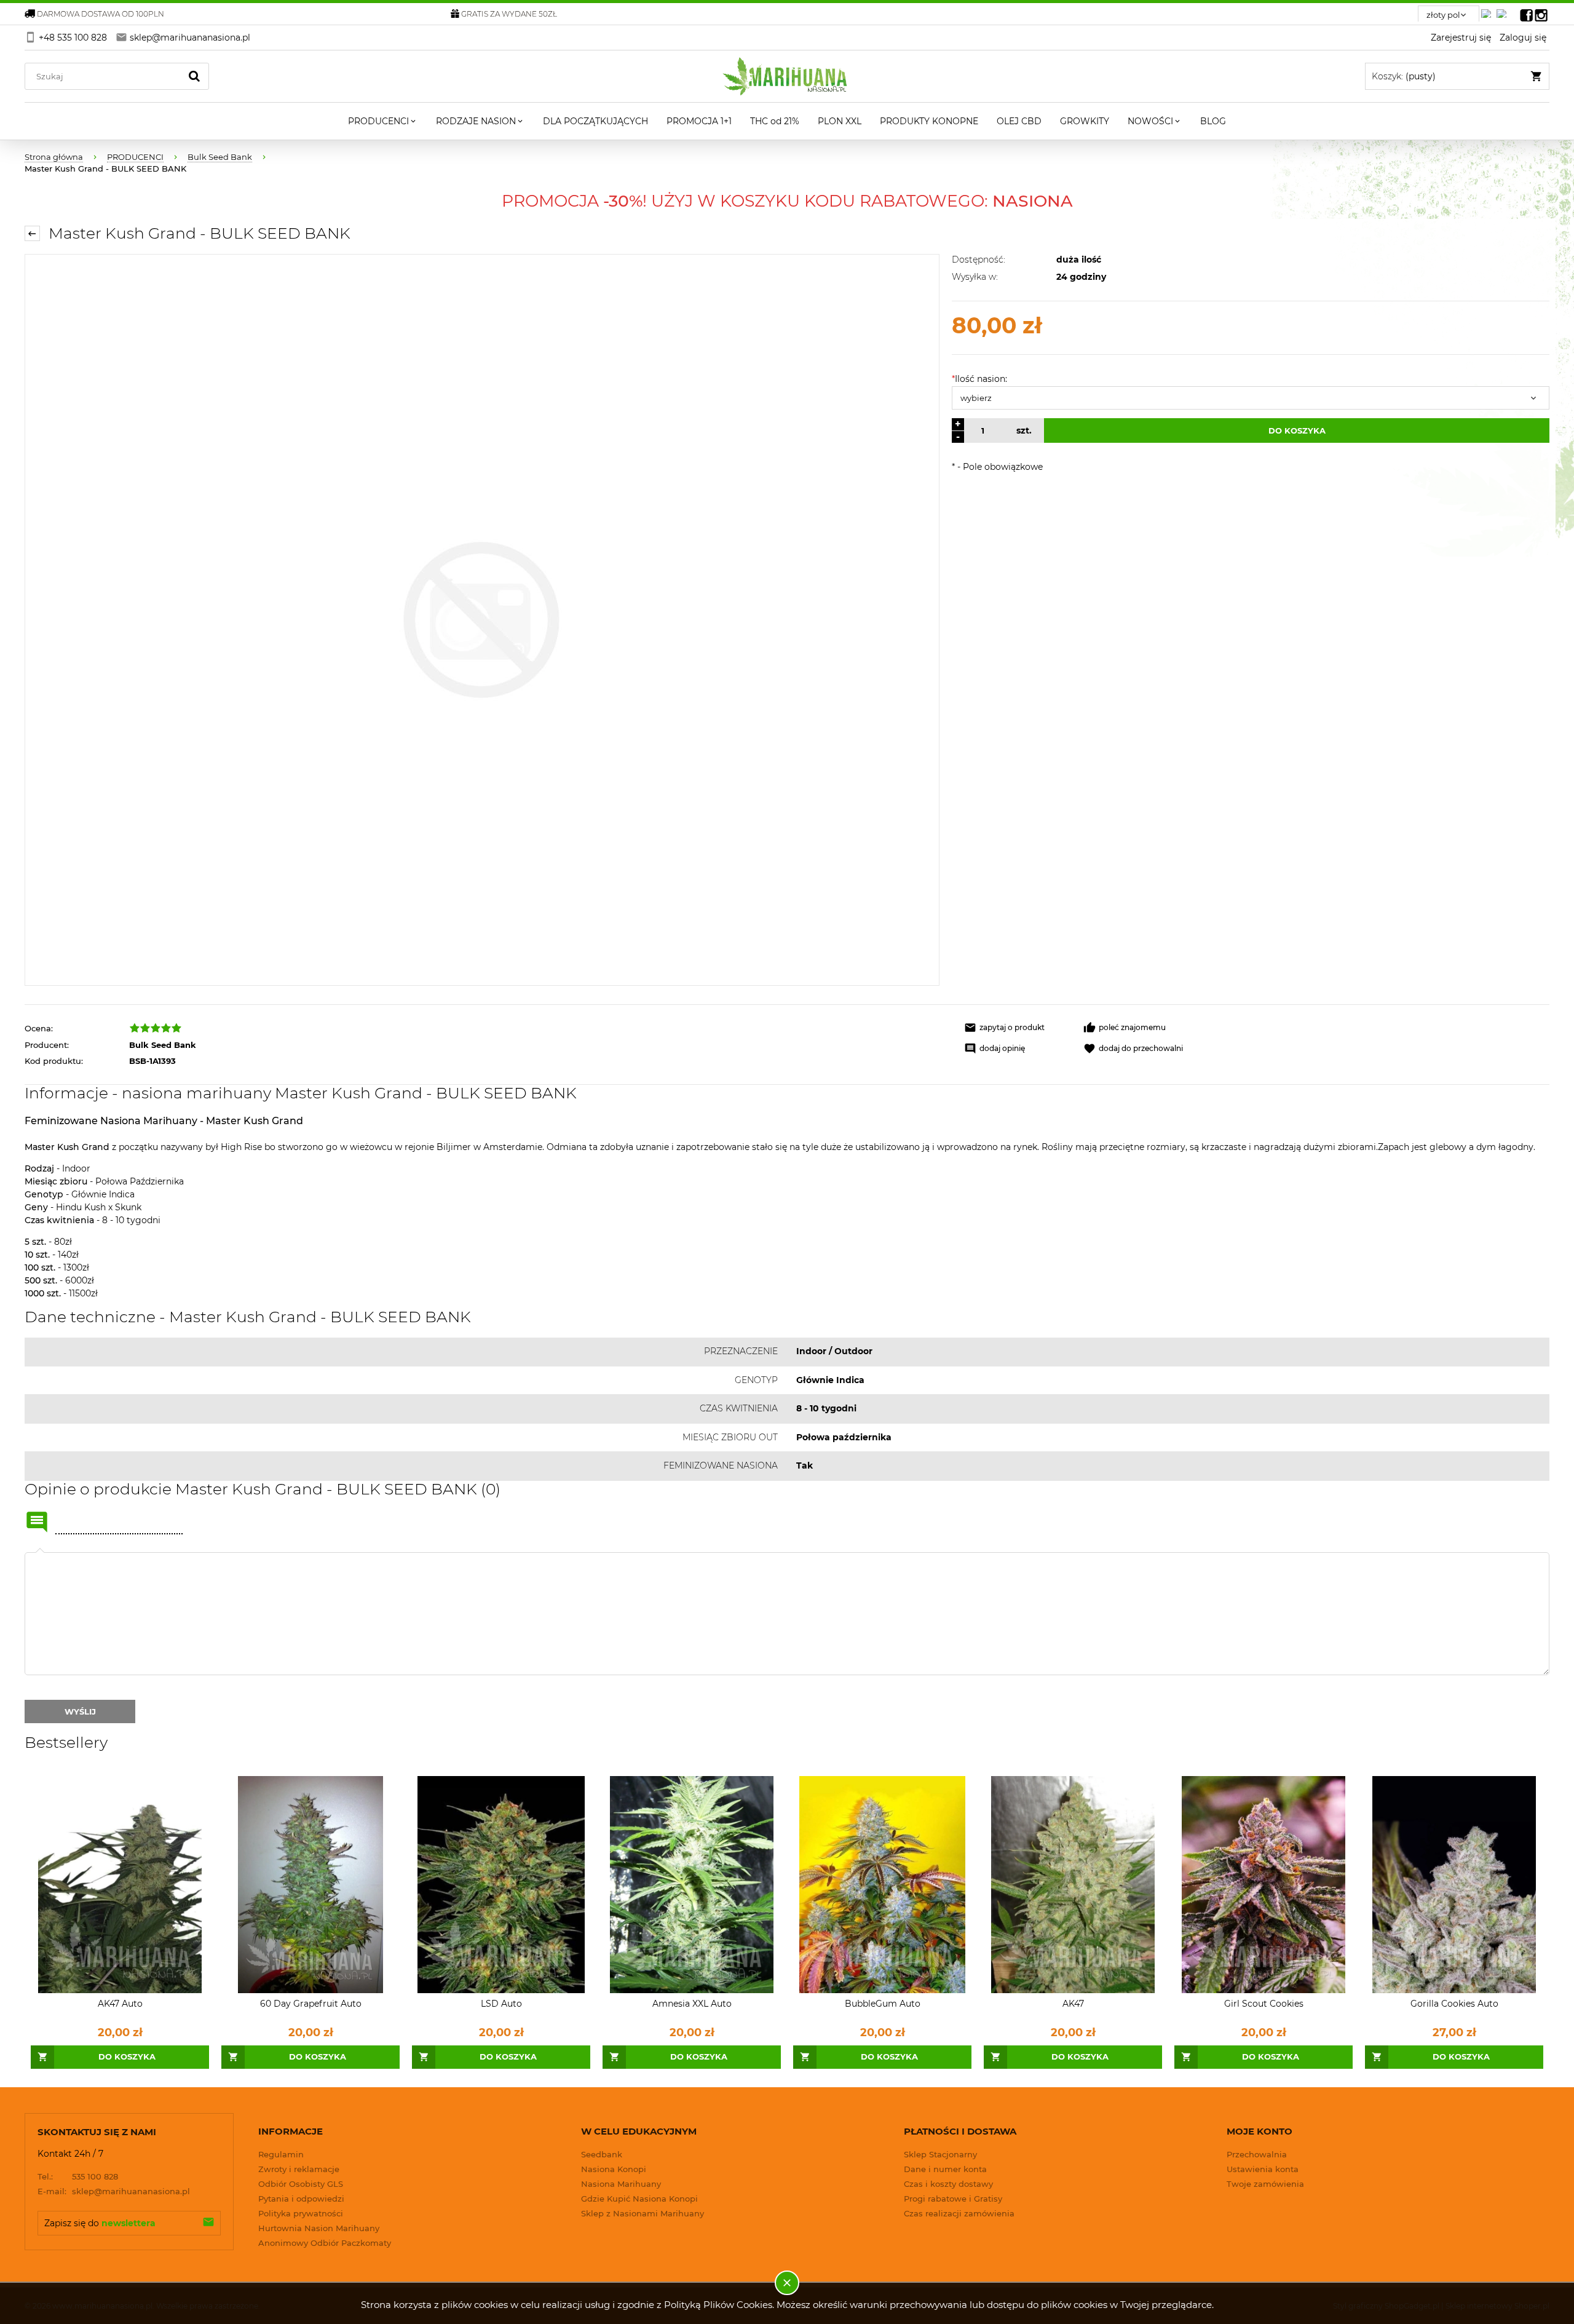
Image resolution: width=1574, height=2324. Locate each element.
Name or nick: (37, 1522)
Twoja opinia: (40, 1552)
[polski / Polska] (1504, 10)
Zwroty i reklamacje (299, 2169)
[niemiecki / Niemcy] (1489, 10)
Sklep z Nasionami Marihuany (643, 2213)
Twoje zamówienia (1265, 2184)
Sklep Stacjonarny (940, 2154)
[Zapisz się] (208, 2223)
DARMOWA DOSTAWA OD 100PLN (101, 14)
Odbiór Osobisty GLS (301, 2184)
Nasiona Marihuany (621, 2184)
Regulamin (281, 2154)
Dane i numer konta (945, 2169)
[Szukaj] (194, 76)
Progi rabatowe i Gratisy (953, 2199)
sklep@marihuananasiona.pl (114, 2191)
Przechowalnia (1257, 2154)
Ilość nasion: (979, 379)
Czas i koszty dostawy (948, 2184)
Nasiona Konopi (614, 2169)
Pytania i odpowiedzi (301, 2199)
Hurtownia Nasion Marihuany (319, 2228)
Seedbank (602, 2154)
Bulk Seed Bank (163, 1045)
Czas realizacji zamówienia (959, 2213)
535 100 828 (78, 2176)
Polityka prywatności (301, 2213)
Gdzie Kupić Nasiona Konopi (639, 2199)
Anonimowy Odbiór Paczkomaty (325, 2243)
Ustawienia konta (1263, 2169)
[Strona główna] (787, 76)
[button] (1018, 1028)
